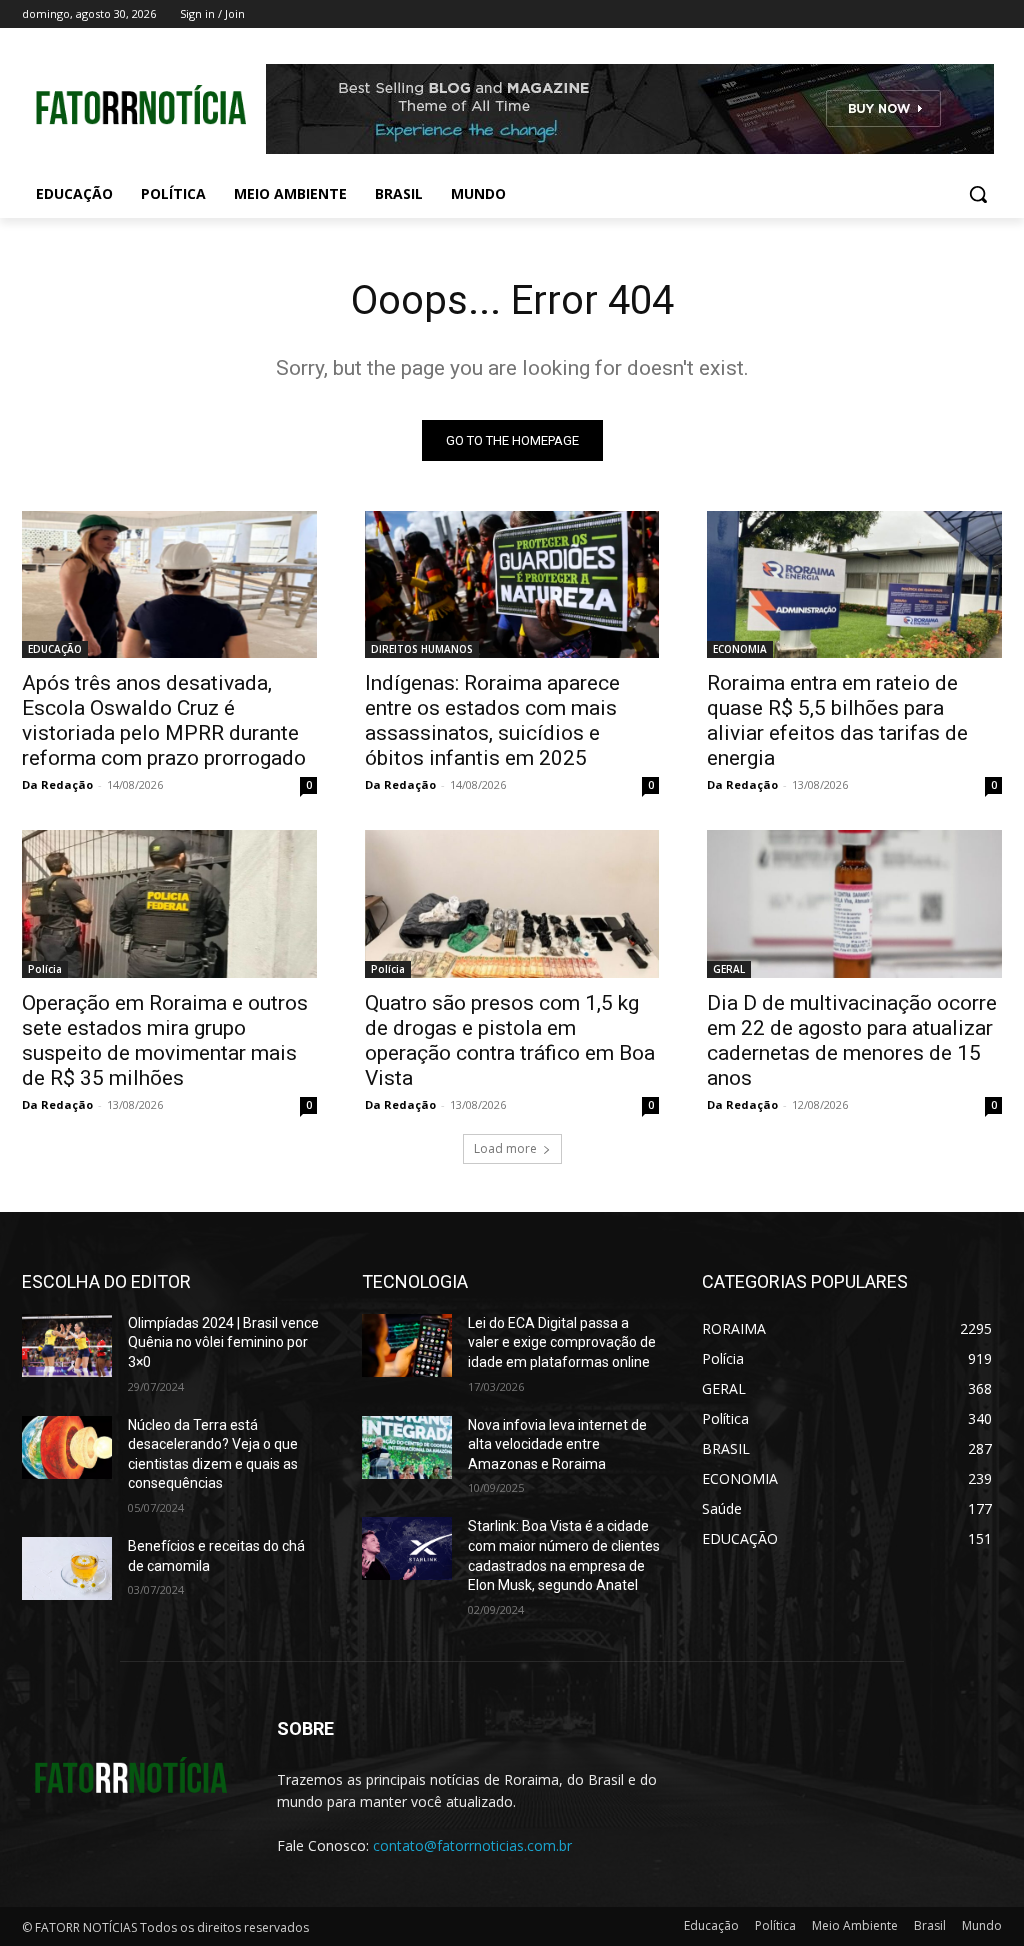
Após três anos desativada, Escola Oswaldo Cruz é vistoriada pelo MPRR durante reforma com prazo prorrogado (164, 720)
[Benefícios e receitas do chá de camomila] (67, 1568)
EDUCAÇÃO (55, 649)
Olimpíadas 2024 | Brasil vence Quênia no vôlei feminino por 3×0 (223, 1342)
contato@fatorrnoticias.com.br (472, 1845)
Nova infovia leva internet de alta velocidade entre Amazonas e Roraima (557, 1444)
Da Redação (57, 784)
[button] (978, 194)
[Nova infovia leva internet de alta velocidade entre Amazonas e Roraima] (407, 1447)
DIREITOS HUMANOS (422, 649)
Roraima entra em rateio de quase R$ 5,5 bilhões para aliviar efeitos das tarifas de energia (837, 720)
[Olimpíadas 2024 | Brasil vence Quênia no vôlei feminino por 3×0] (67, 1345)
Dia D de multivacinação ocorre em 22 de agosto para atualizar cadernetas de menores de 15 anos (852, 1040)
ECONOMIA (740, 649)
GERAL (729, 969)
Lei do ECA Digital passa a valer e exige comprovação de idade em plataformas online (562, 1342)
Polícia (45, 969)
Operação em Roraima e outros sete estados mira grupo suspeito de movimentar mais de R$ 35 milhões (165, 1040)
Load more (505, 1148)
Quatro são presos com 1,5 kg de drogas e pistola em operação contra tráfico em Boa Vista (510, 1040)
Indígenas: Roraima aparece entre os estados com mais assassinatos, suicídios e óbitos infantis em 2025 (492, 720)
